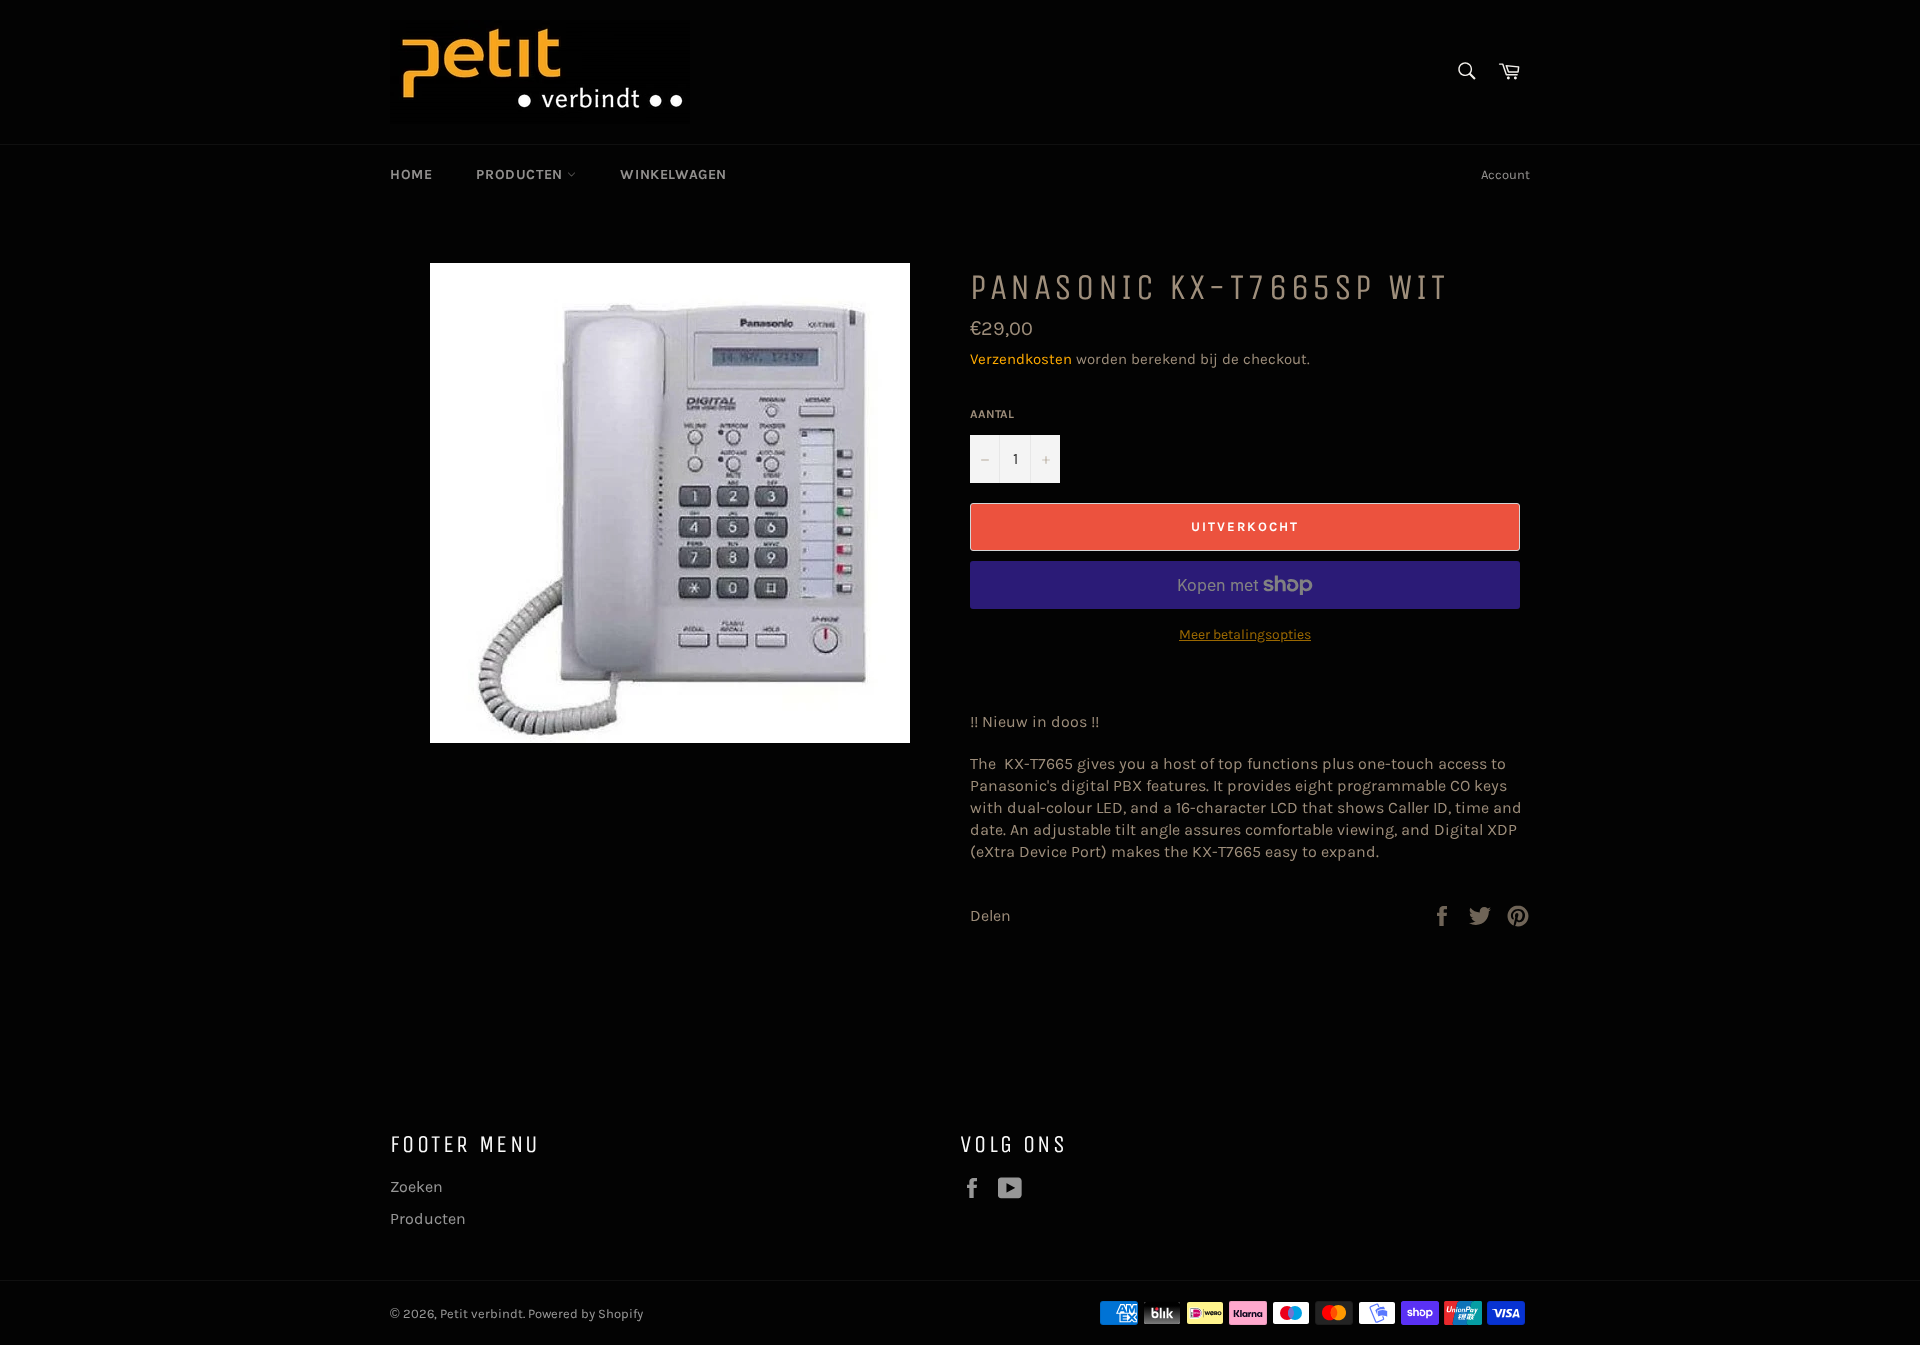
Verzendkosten (1021, 359)
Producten (521, 174)
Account (1505, 174)
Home (411, 174)
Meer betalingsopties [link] (1245, 634)
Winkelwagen (673, 174)
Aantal (992, 414)
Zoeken (416, 1186)
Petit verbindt (481, 1313)
